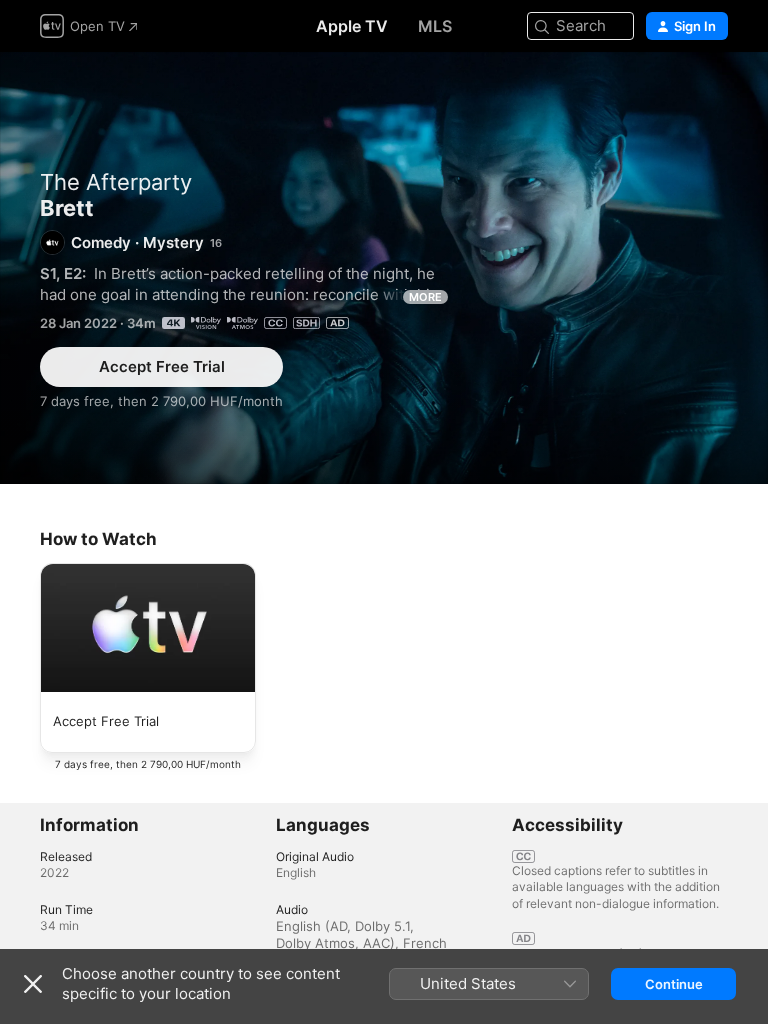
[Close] (33, 984)
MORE (425, 297)
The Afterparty (116, 182)
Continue (674, 984)
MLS (435, 26)
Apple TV (352, 26)
